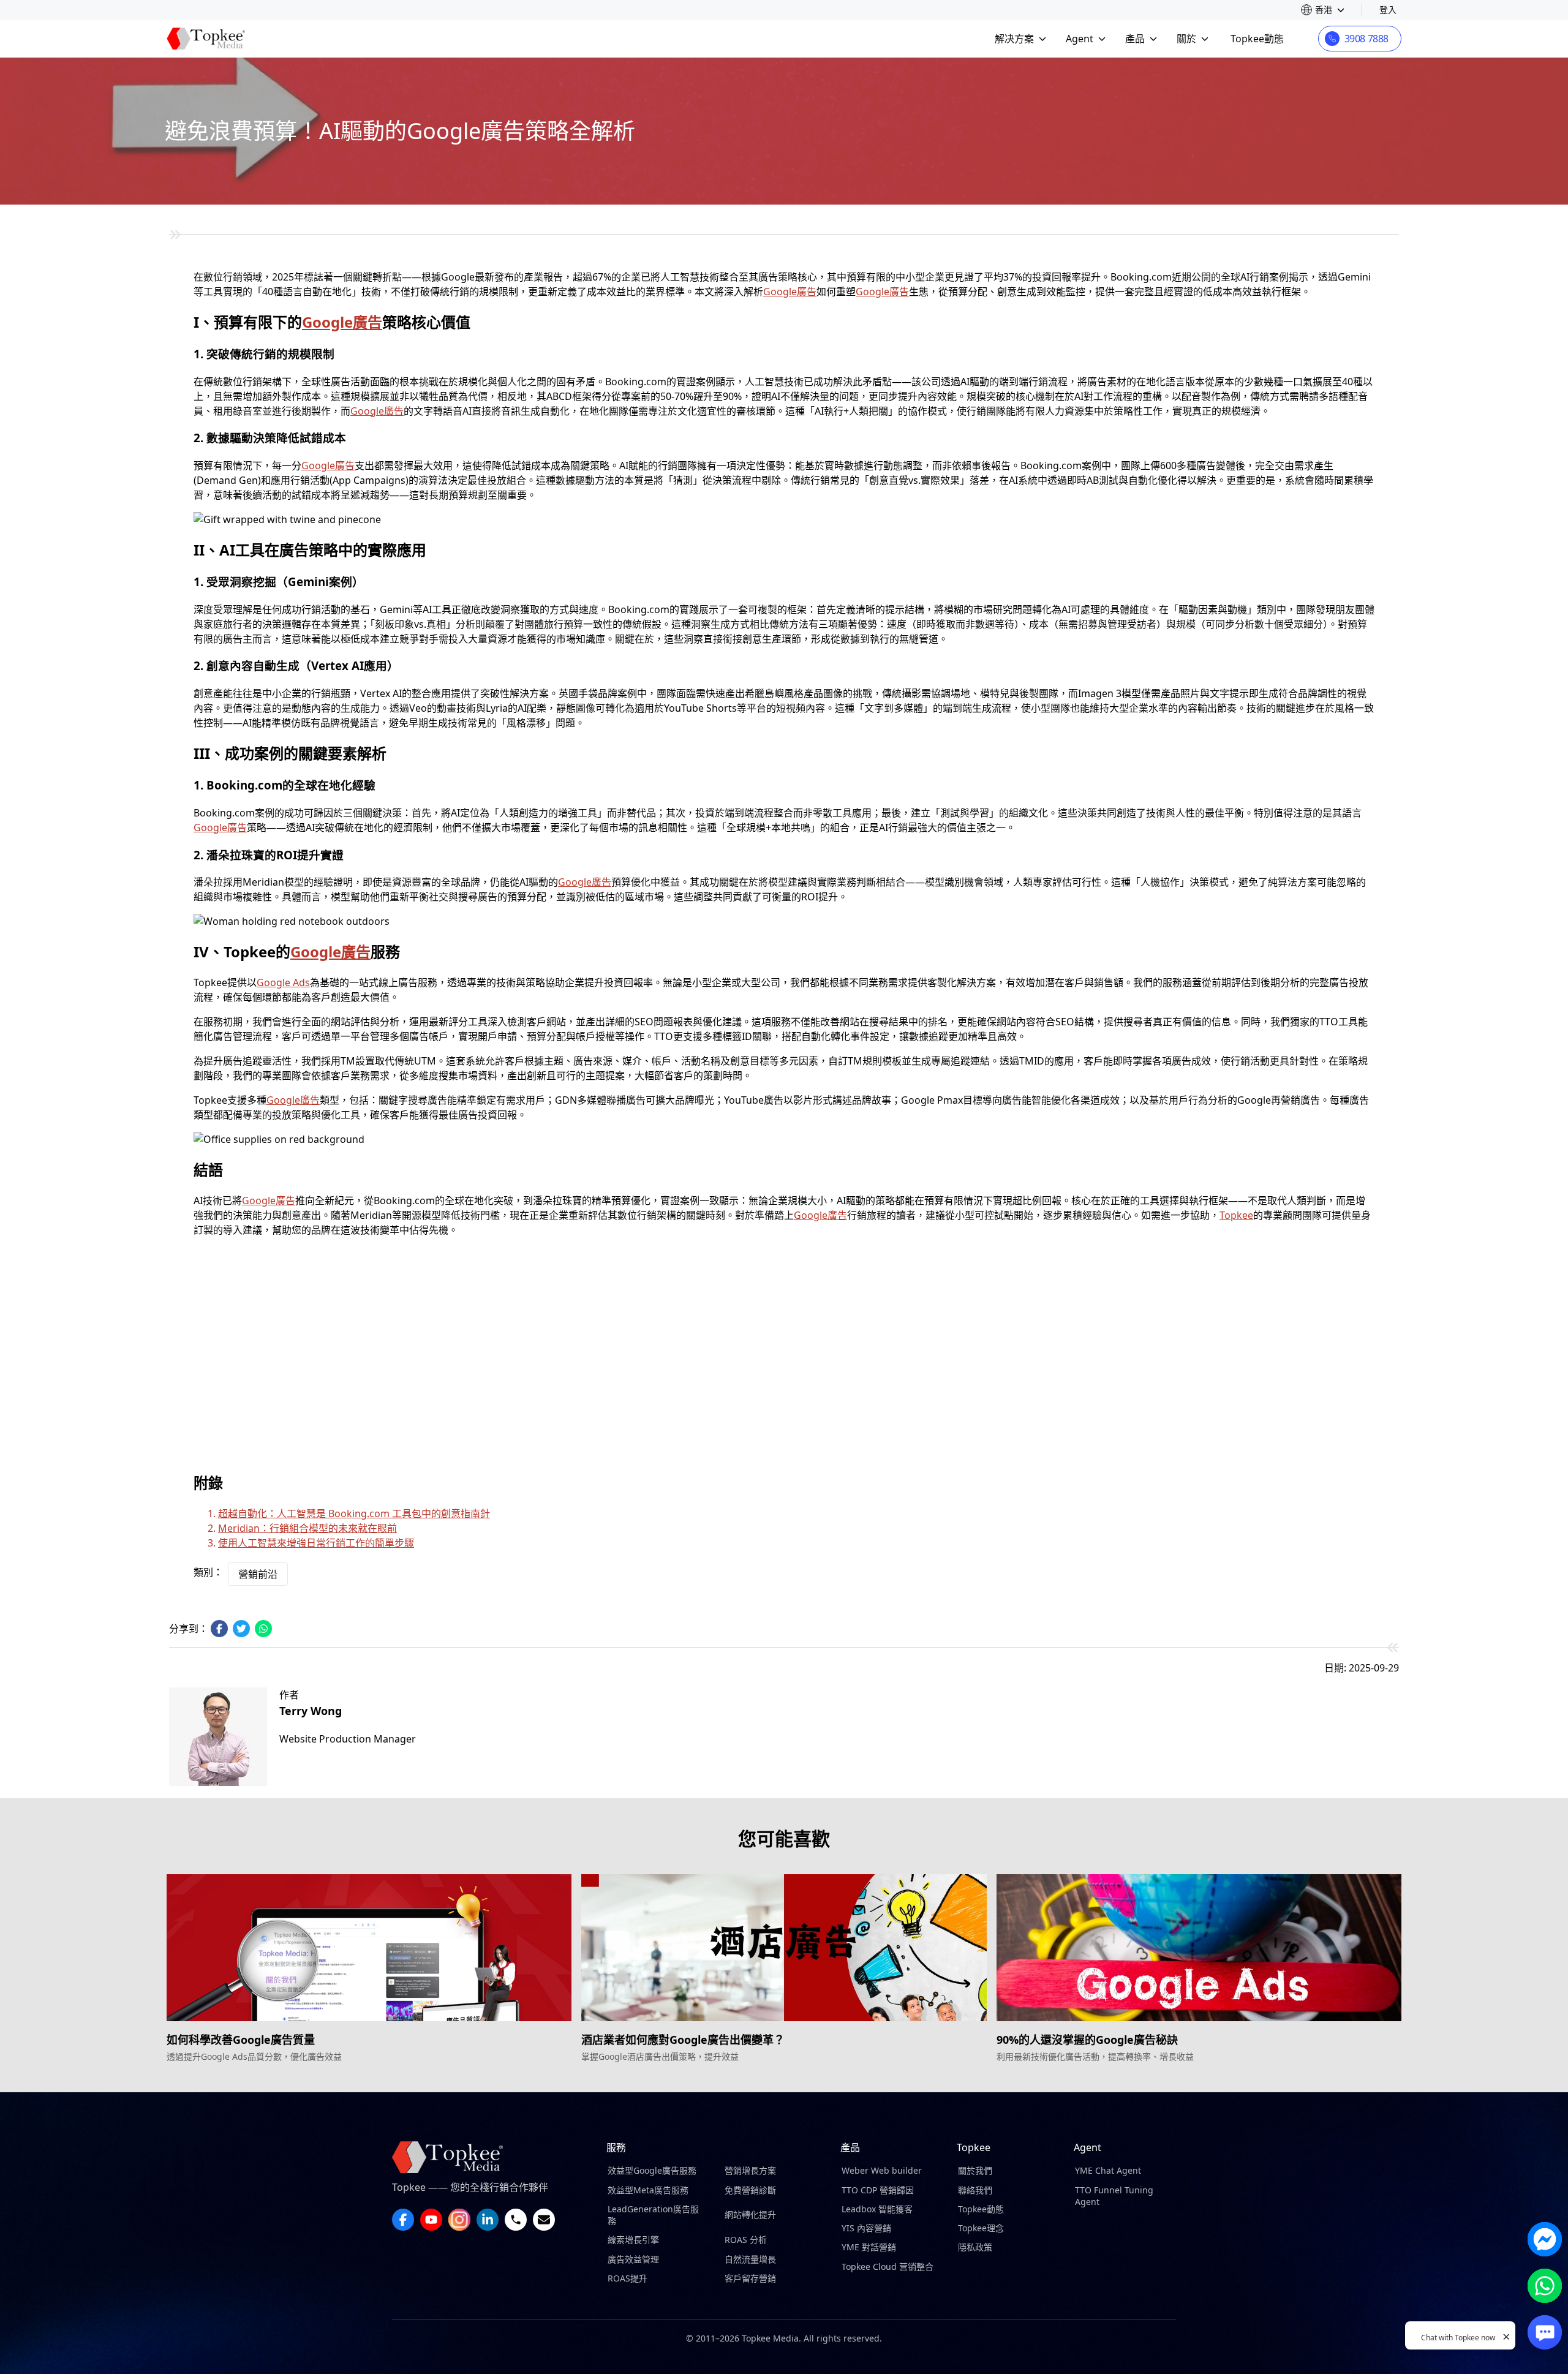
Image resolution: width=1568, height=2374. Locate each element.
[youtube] (431, 2220)
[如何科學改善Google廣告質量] (369, 1948)
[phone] (516, 2220)
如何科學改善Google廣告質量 (241, 2040)
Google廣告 (790, 292)
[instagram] (459, 2220)
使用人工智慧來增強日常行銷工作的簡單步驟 (316, 1543)
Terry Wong (311, 1711)
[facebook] (403, 2220)
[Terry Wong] (218, 1737)
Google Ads (283, 982)
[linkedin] (488, 2220)
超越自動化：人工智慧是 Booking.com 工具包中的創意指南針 (354, 1513)
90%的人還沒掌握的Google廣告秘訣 (1087, 2040)
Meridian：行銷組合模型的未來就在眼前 (307, 1528)
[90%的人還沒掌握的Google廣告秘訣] (1199, 1948)
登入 (1388, 9)
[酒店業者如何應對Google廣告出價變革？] (784, 1948)
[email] (544, 2220)
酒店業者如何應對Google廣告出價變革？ (683, 2040)
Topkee (1236, 1215)
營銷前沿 (258, 1574)
